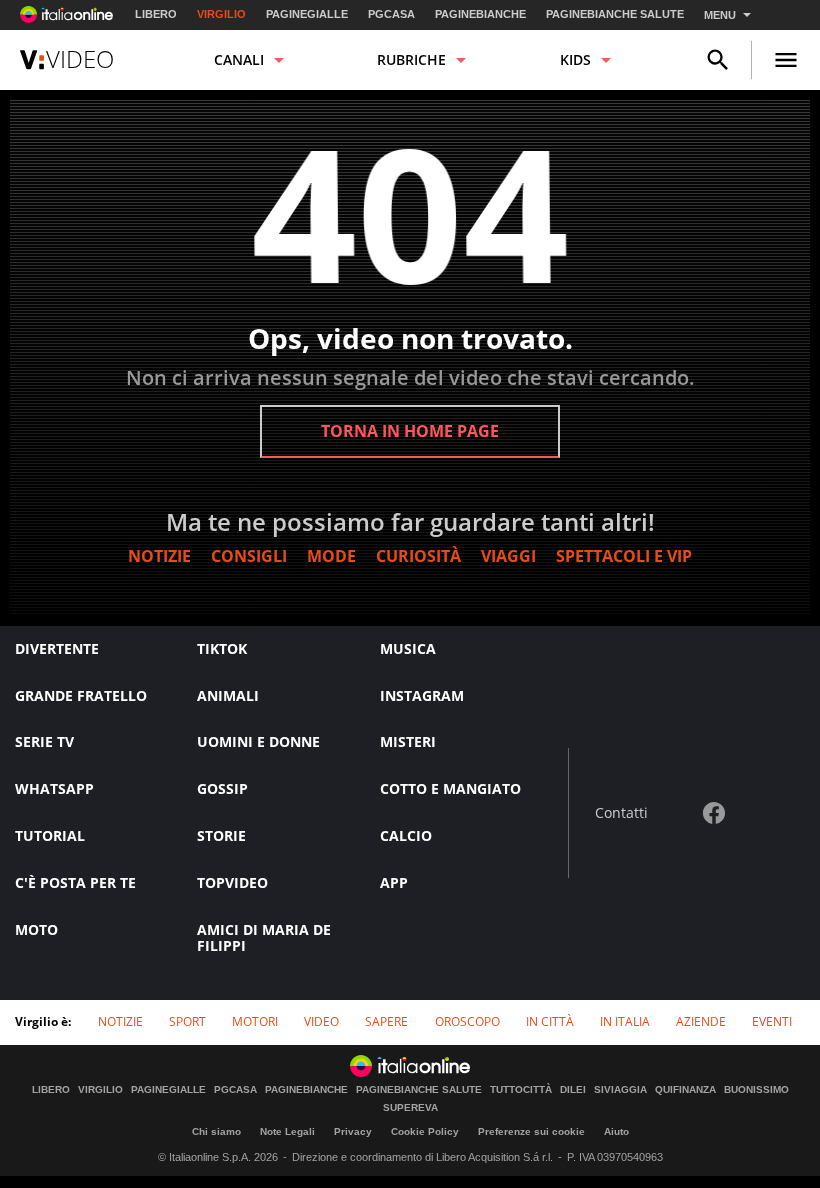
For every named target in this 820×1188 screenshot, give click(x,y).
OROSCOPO (467, 1021)
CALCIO (406, 835)
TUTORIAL (50, 835)
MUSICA (408, 648)
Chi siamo (216, 1131)
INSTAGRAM (422, 695)
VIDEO (321, 1021)
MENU (720, 15)
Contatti (621, 813)
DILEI (573, 1090)
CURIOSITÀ (418, 556)
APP (394, 882)
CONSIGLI (249, 556)
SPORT (187, 1021)
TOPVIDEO (232, 882)
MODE (331, 556)
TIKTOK (222, 648)
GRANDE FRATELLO (81, 695)
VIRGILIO (221, 14)
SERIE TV (44, 741)
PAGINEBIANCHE (480, 14)
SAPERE (386, 1021)
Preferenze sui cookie (531, 1131)
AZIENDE (701, 1021)
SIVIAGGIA (620, 1090)
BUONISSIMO (756, 1090)
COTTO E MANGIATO (450, 788)
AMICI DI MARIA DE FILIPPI (264, 938)
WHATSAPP (54, 788)
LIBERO (156, 14)
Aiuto (616, 1131)
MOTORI (255, 1021)
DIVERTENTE (57, 648)
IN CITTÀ (550, 1021)
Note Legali (287, 1131)
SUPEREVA (410, 1108)
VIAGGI (508, 556)
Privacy (353, 1131)
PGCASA (391, 14)
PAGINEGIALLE (307, 14)
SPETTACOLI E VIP (624, 556)
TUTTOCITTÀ (521, 1090)
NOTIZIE (159, 556)
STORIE (221, 835)
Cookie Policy (425, 1131)
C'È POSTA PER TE (75, 882)
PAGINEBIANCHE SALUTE (615, 14)
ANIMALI (228, 695)
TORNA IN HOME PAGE (410, 431)
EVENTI (772, 1021)
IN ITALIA (625, 1021)
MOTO (36, 929)
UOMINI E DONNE (258, 741)
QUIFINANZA (685, 1090)
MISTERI (408, 741)
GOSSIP (222, 788)
